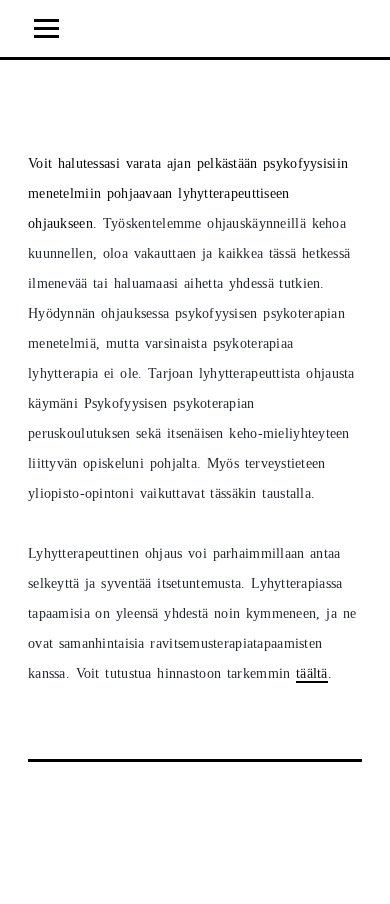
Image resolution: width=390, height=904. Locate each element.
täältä (312, 673)
